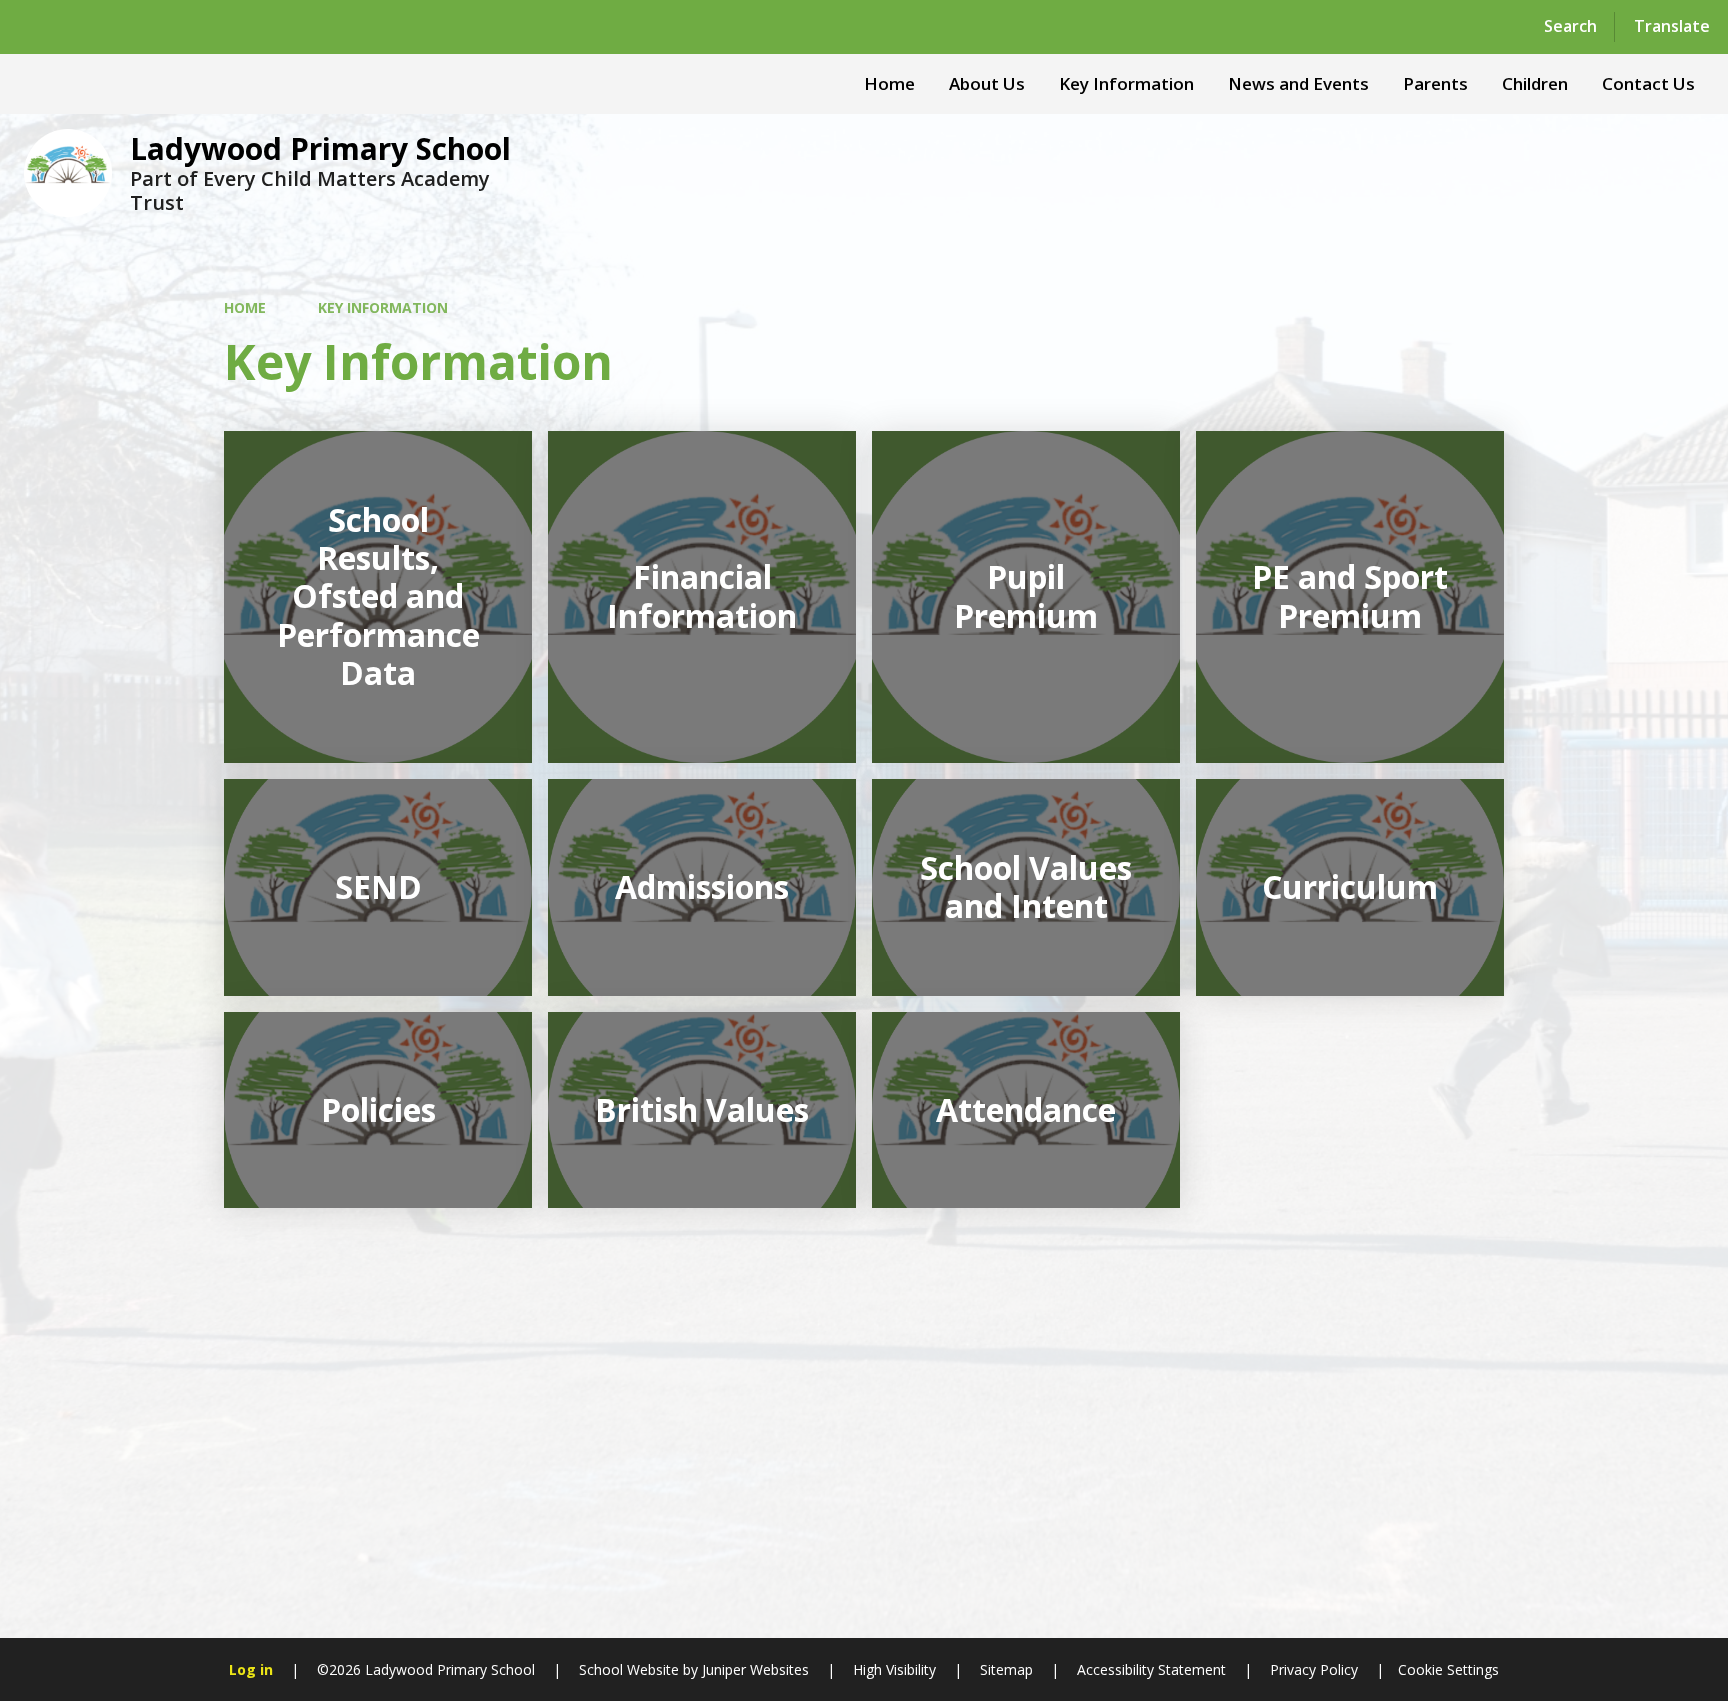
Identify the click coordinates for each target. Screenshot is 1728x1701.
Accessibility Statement (1151, 1669)
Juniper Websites (753, 1669)
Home (245, 307)
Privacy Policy (1314, 1669)
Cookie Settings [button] (1448, 1669)
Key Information (383, 307)
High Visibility (894, 1669)
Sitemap (1006, 1669)
